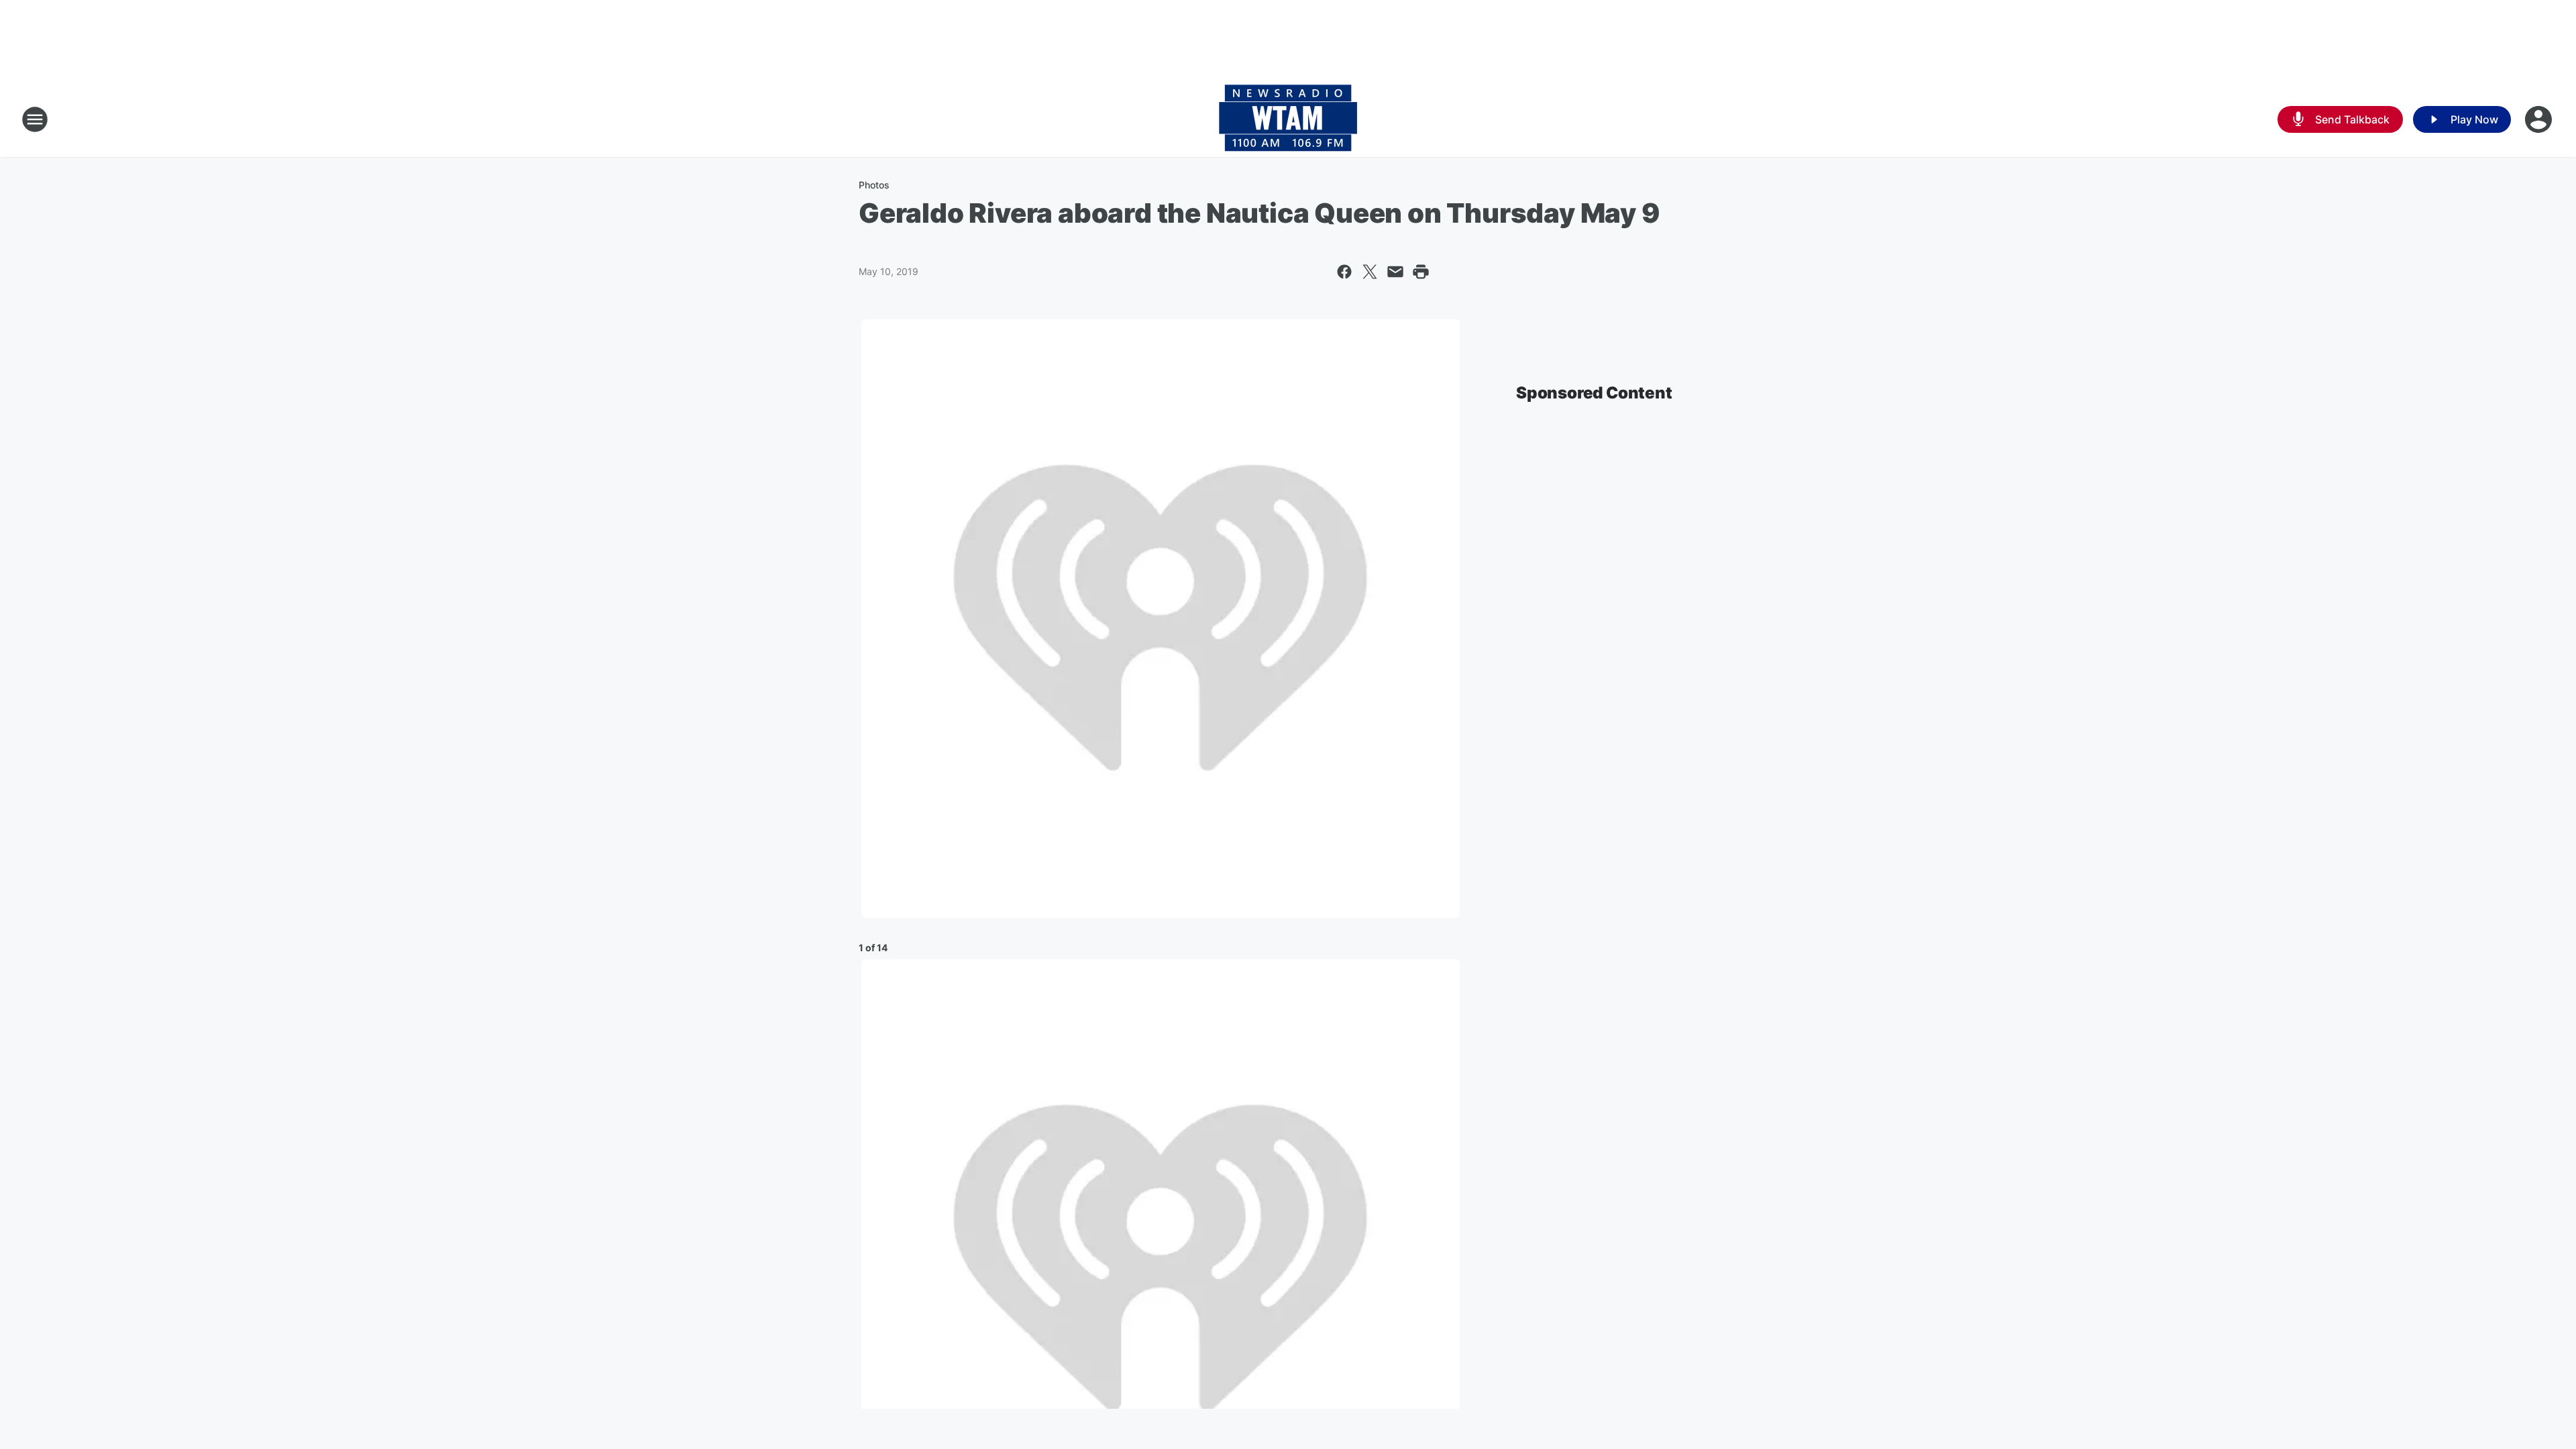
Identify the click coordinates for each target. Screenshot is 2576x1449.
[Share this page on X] (1370, 272)
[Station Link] (1288, 119)
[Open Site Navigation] (35, 119)
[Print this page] (1421, 272)
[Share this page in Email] (1395, 272)
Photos (874, 185)
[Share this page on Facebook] (1344, 272)
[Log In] (2540, 119)
